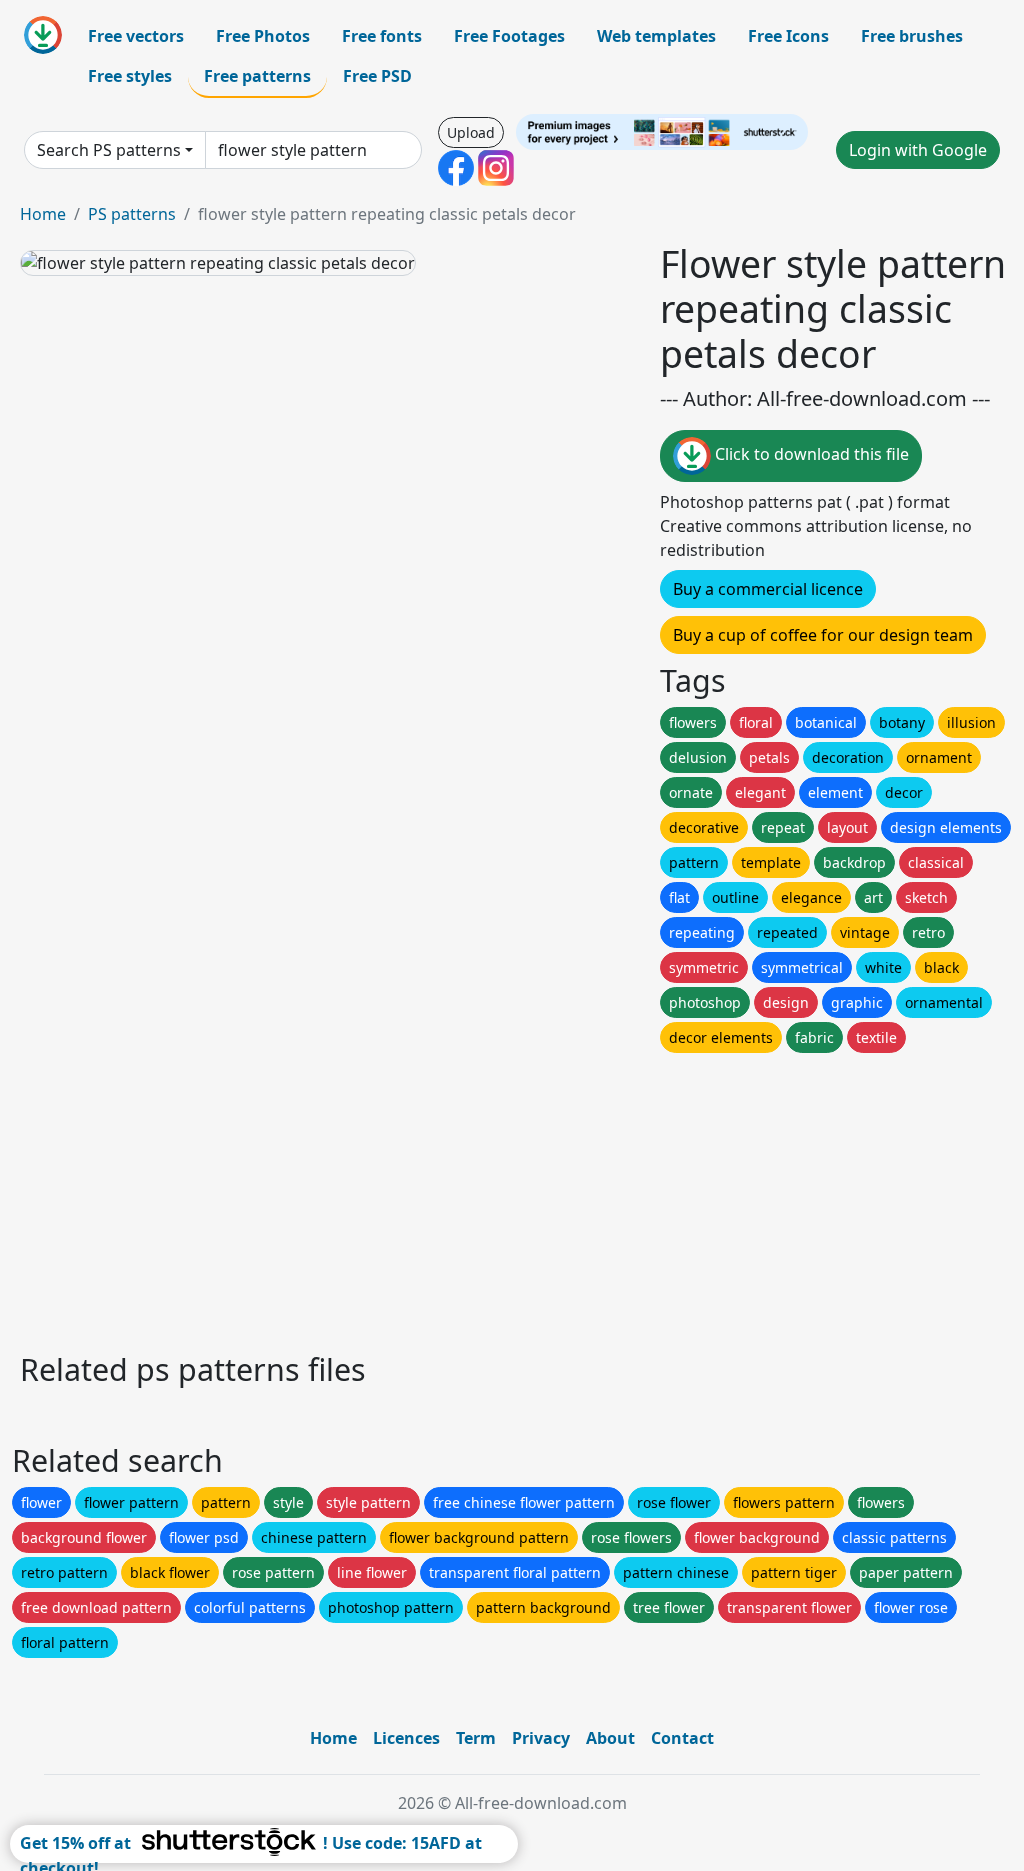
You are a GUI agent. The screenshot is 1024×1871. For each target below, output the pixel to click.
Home (43, 214)
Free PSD (377, 76)
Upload (471, 132)
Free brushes (912, 36)
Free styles (130, 76)
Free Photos (263, 36)
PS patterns (132, 214)
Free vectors (136, 36)
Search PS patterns (109, 150)
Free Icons (788, 36)
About (610, 1738)
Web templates (656, 36)
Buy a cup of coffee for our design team (823, 635)
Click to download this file (810, 455)
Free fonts (382, 36)
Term (476, 1738)
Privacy (541, 1738)
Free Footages (509, 36)
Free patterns (257, 76)
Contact (682, 1738)
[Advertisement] (512, 1197)
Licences (406, 1738)
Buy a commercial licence (768, 589)
